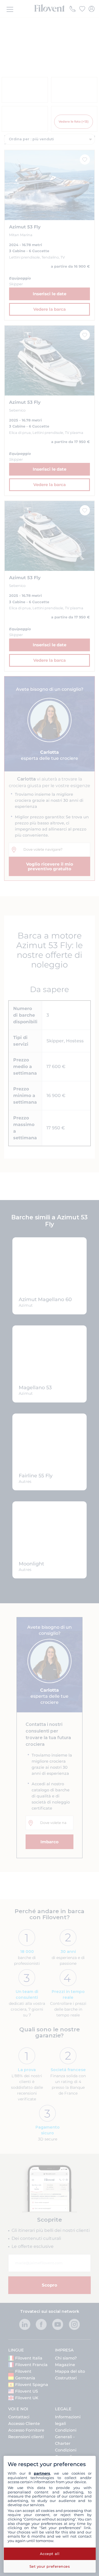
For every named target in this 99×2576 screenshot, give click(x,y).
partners (42, 2473)
